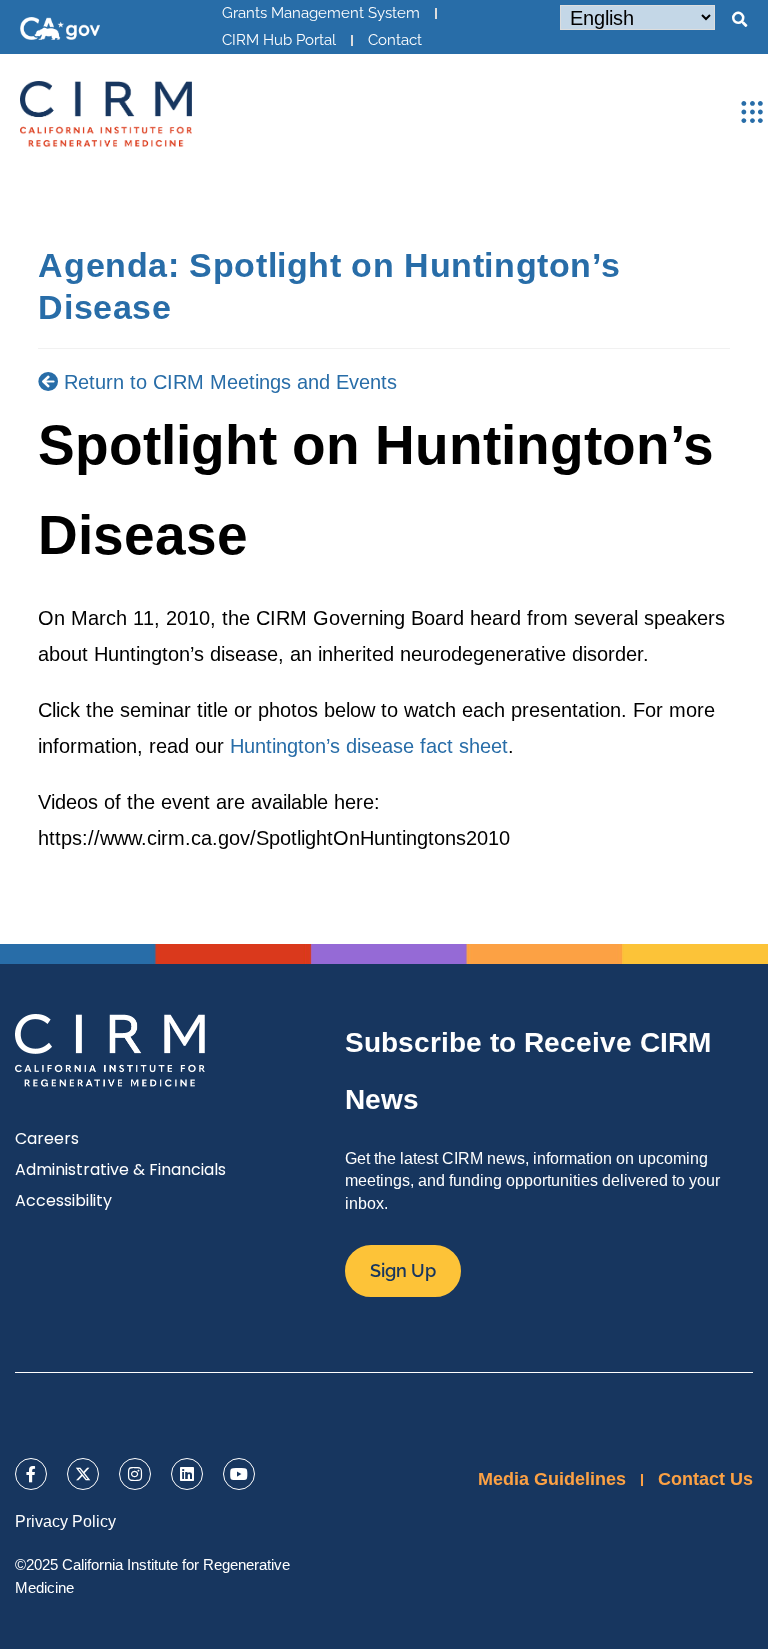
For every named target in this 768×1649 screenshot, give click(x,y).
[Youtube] (239, 1474)
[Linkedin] (187, 1474)
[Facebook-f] (31, 1474)
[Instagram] (135, 1474)
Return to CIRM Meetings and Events (227, 382)
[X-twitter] (83, 1474)
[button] (739, 20)
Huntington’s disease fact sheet (369, 746)
